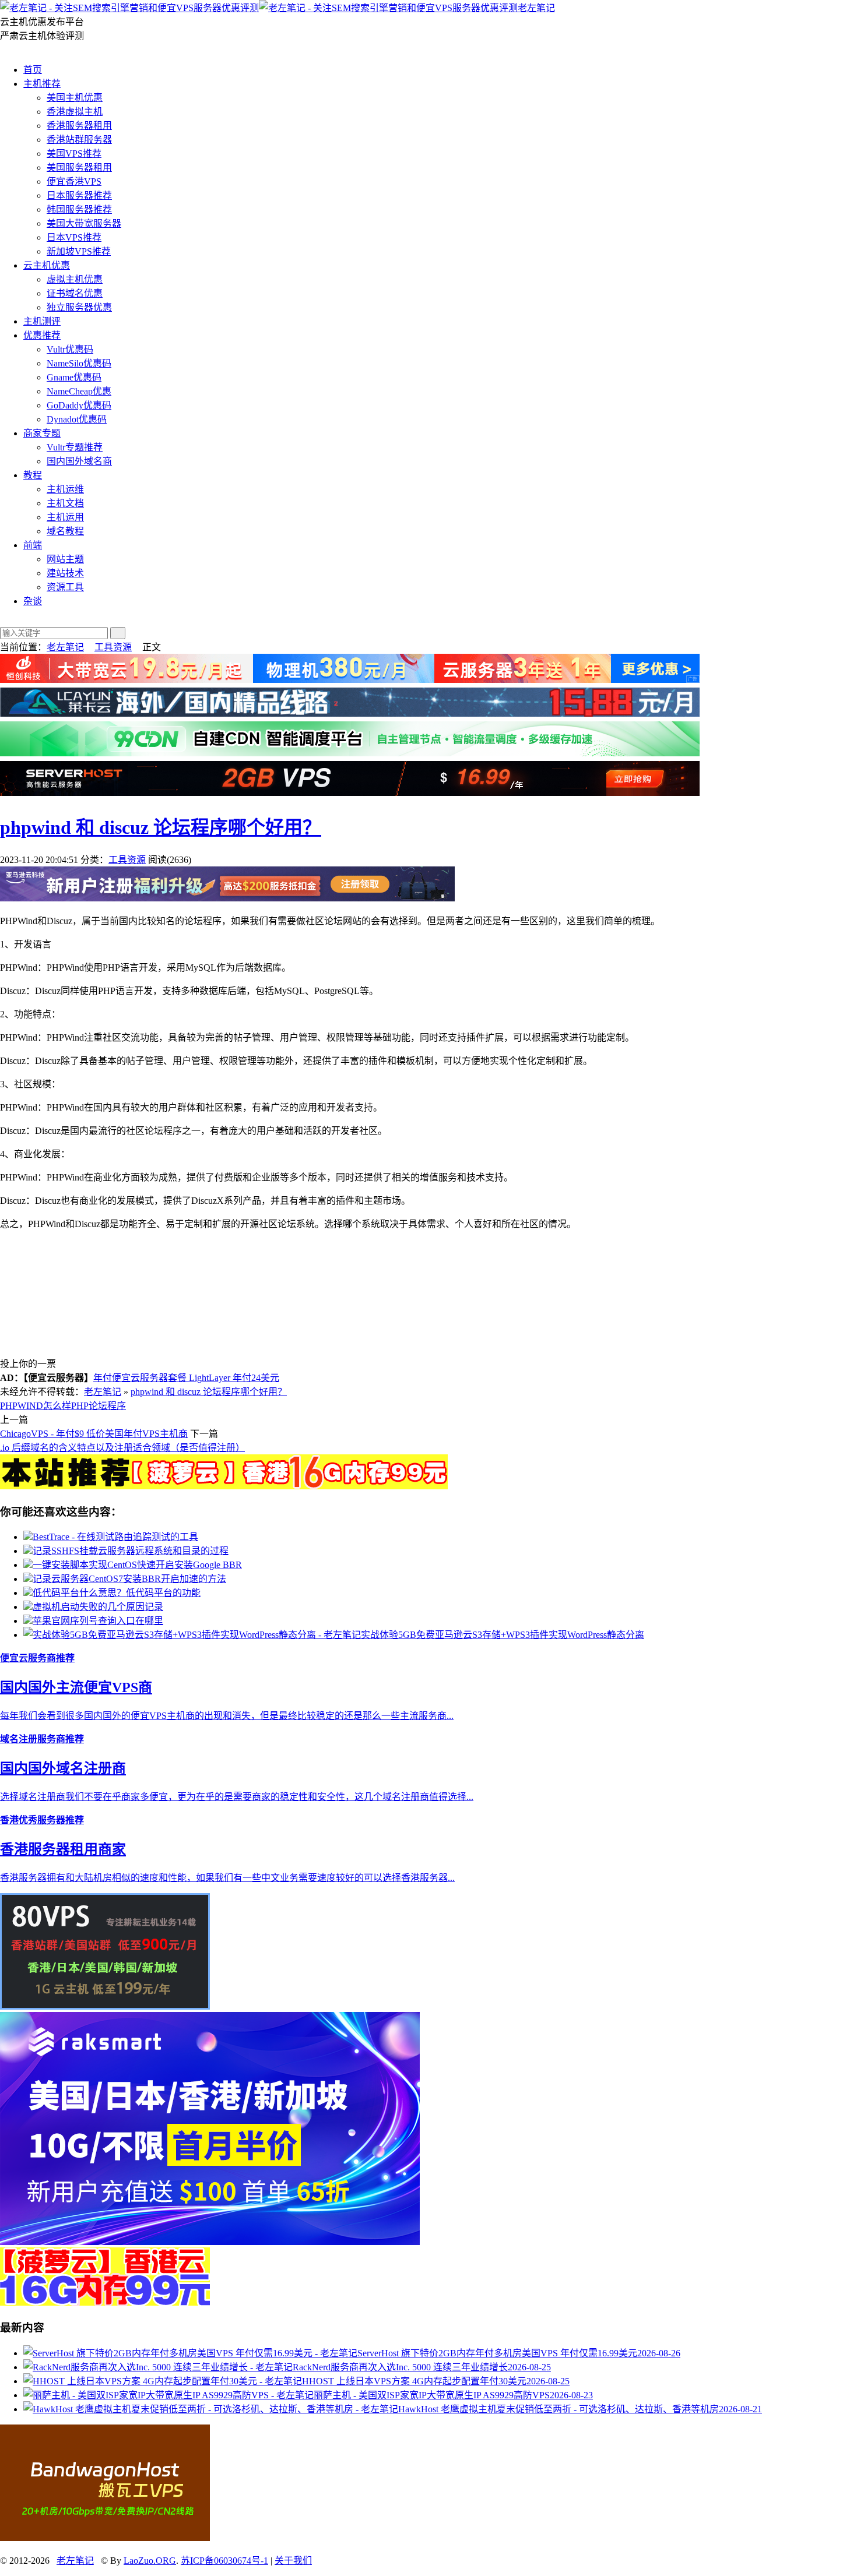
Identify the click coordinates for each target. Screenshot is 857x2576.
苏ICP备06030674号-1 (224, 2561)
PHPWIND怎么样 (36, 1406)
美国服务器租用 (79, 168)
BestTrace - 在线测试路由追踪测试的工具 (115, 1537)
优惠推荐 (42, 335)
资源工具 (65, 587)
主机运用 (65, 517)
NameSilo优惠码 (79, 363)
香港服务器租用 (79, 126)
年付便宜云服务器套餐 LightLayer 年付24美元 (186, 1378)
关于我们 (293, 2561)
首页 (33, 70)
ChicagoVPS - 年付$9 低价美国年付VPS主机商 (94, 1434)
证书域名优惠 (75, 293)
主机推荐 (42, 84)
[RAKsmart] (224, 1486)
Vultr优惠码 (70, 349)
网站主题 (65, 559)
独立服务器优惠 (79, 307)
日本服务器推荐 (79, 195)
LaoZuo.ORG (150, 2561)
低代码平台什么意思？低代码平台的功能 (117, 1593)
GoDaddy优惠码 (79, 405)
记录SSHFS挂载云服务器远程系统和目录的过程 (131, 1551)
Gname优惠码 (74, 377)
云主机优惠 (47, 265)
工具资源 (113, 647)
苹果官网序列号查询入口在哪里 (98, 1621)
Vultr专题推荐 (75, 447)
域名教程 (65, 531)
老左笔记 (536, 8)
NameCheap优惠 (79, 391)
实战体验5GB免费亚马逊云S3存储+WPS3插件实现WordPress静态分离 (503, 1635)
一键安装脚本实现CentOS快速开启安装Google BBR (137, 1565)
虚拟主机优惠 (75, 279)
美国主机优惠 (75, 98)
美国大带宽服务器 (84, 223)
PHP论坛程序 (99, 1406)
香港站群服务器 (79, 140)
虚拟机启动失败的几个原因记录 (98, 1607)
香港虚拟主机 (75, 112)
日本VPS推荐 (74, 237)
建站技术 (65, 573)
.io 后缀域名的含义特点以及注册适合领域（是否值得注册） (122, 1448)
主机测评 (42, 321)
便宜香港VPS (74, 182)
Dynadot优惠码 (77, 419)
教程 (33, 475)
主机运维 (65, 489)
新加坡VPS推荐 (79, 251)
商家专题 (42, 433)
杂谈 (33, 601)
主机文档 (65, 503)
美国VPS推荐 (74, 154)
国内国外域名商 (79, 461)
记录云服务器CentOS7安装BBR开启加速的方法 (129, 1579)
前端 (33, 545)
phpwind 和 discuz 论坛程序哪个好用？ (161, 827)
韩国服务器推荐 (79, 209)
